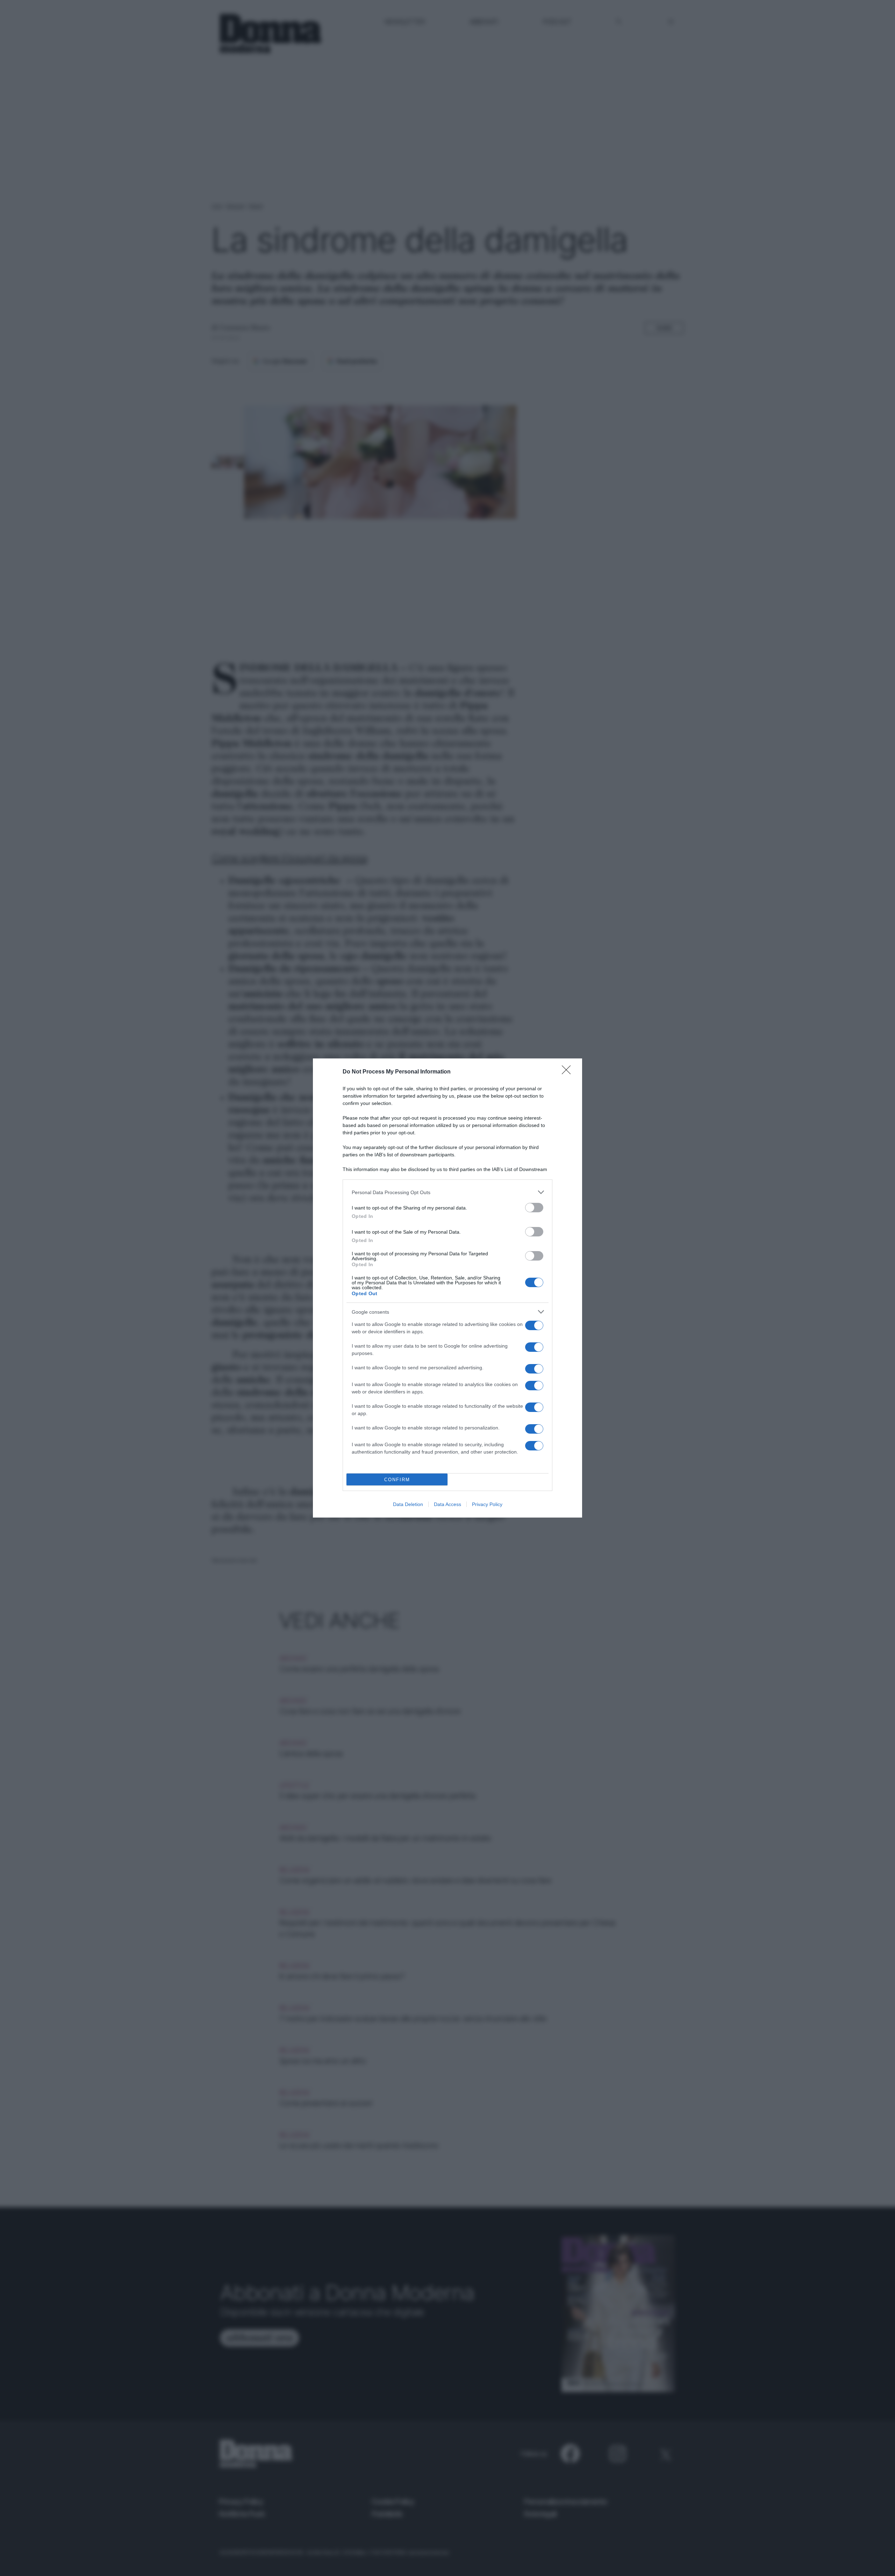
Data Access (447, 1504)
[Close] (568, 1072)
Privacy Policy (487, 1504)
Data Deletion (408, 1504)
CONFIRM (397, 1480)
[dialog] (447, 1288)
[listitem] (447, 1192)
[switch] (534, 1208)
